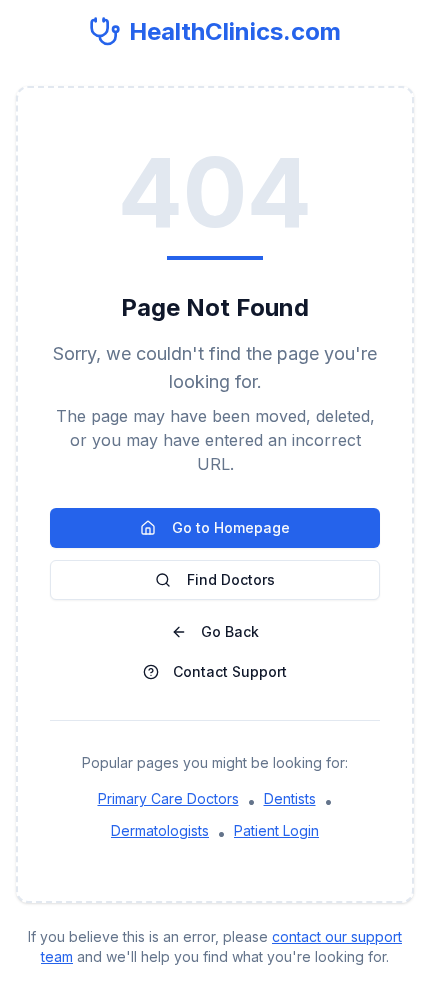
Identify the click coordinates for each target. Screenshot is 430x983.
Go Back (230, 631)
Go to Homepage (231, 527)
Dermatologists (160, 830)
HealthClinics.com (235, 31)
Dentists (290, 798)
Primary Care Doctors (168, 798)
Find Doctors (231, 579)
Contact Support (230, 671)
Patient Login (276, 830)
